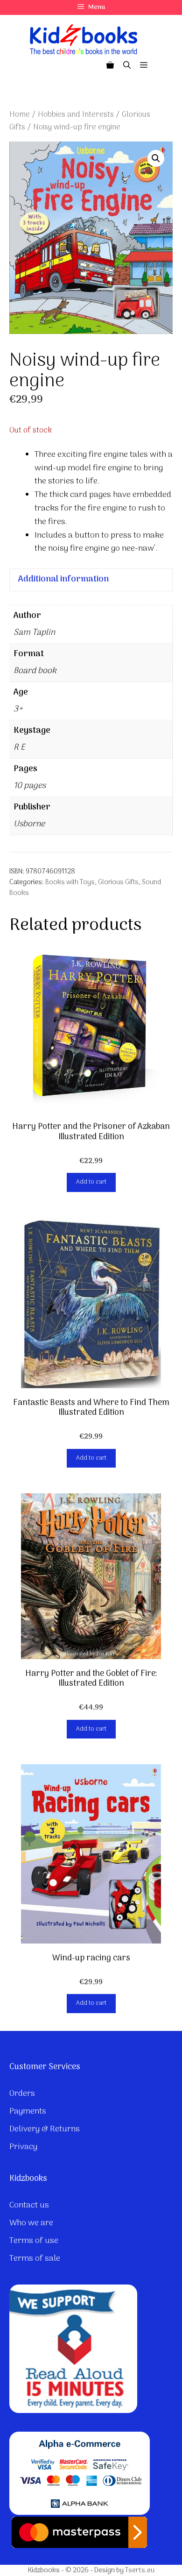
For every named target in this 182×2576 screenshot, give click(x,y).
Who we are (31, 2223)
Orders (22, 2094)
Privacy (23, 2147)
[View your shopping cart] (110, 66)
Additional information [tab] (63, 579)
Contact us (29, 2205)
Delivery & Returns (45, 2129)
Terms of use (34, 2241)
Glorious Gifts (118, 883)
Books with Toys (70, 883)
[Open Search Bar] (127, 66)
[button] (156, 158)
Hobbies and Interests (76, 115)
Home (20, 115)
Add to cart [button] (91, 1182)
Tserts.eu (140, 2570)
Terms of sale (35, 2259)
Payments (28, 2111)
